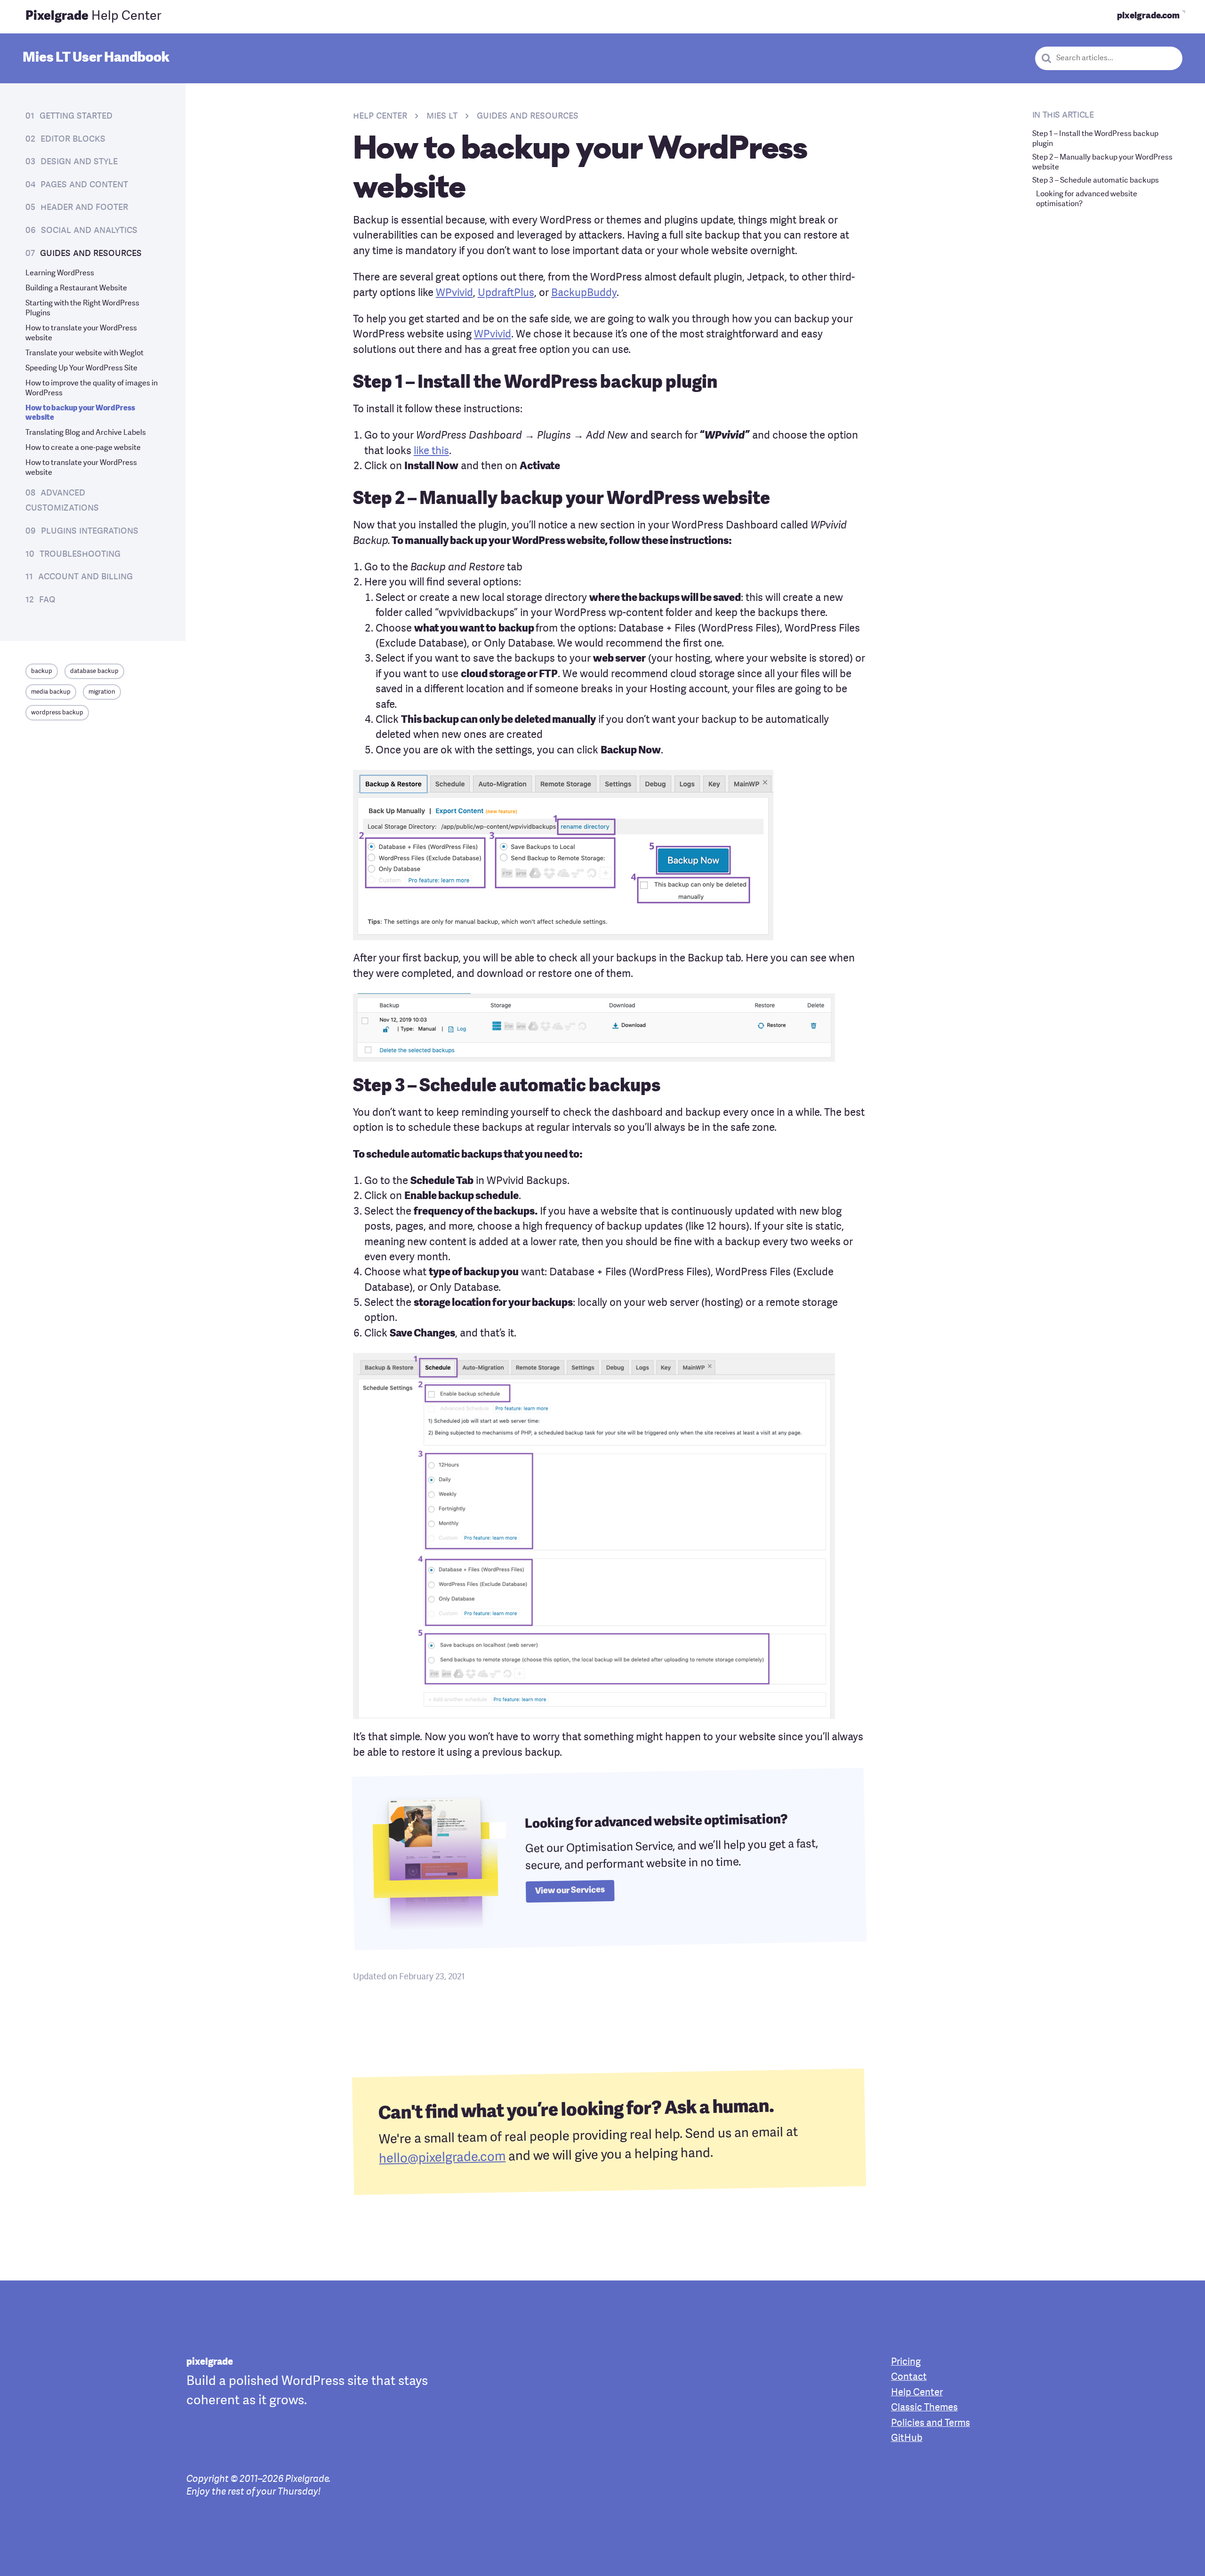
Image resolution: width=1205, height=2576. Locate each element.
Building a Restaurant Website (76, 288)
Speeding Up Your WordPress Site (81, 368)
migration (102, 692)
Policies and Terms (931, 2424)
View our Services (570, 1891)
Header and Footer (84, 207)
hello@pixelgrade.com (442, 2158)
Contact (909, 2377)
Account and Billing (85, 577)
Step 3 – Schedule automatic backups (1096, 181)
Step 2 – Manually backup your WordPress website (1102, 163)
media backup (51, 692)
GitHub (907, 2439)
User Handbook (96, 58)
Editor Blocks (73, 139)
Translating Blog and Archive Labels (86, 433)
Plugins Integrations (90, 531)
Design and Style (79, 162)
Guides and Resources (91, 253)
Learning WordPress (60, 273)
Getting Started (76, 116)
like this (431, 452)
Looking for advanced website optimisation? (1087, 199)
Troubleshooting (80, 554)
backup (42, 671)
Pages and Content (84, 185)
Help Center (93, 16)
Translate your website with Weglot (84, 353)
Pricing (906, 2362)
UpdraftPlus (506, 293)
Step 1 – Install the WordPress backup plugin (1095, 139)
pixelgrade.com (1148, 16)
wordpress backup (57, 713)
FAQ (47, 600)
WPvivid (454, 293)
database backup (94, 671)
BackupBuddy (584, 293)
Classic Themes (924, 2408)
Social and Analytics (89, 230)
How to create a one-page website (83, 448)
